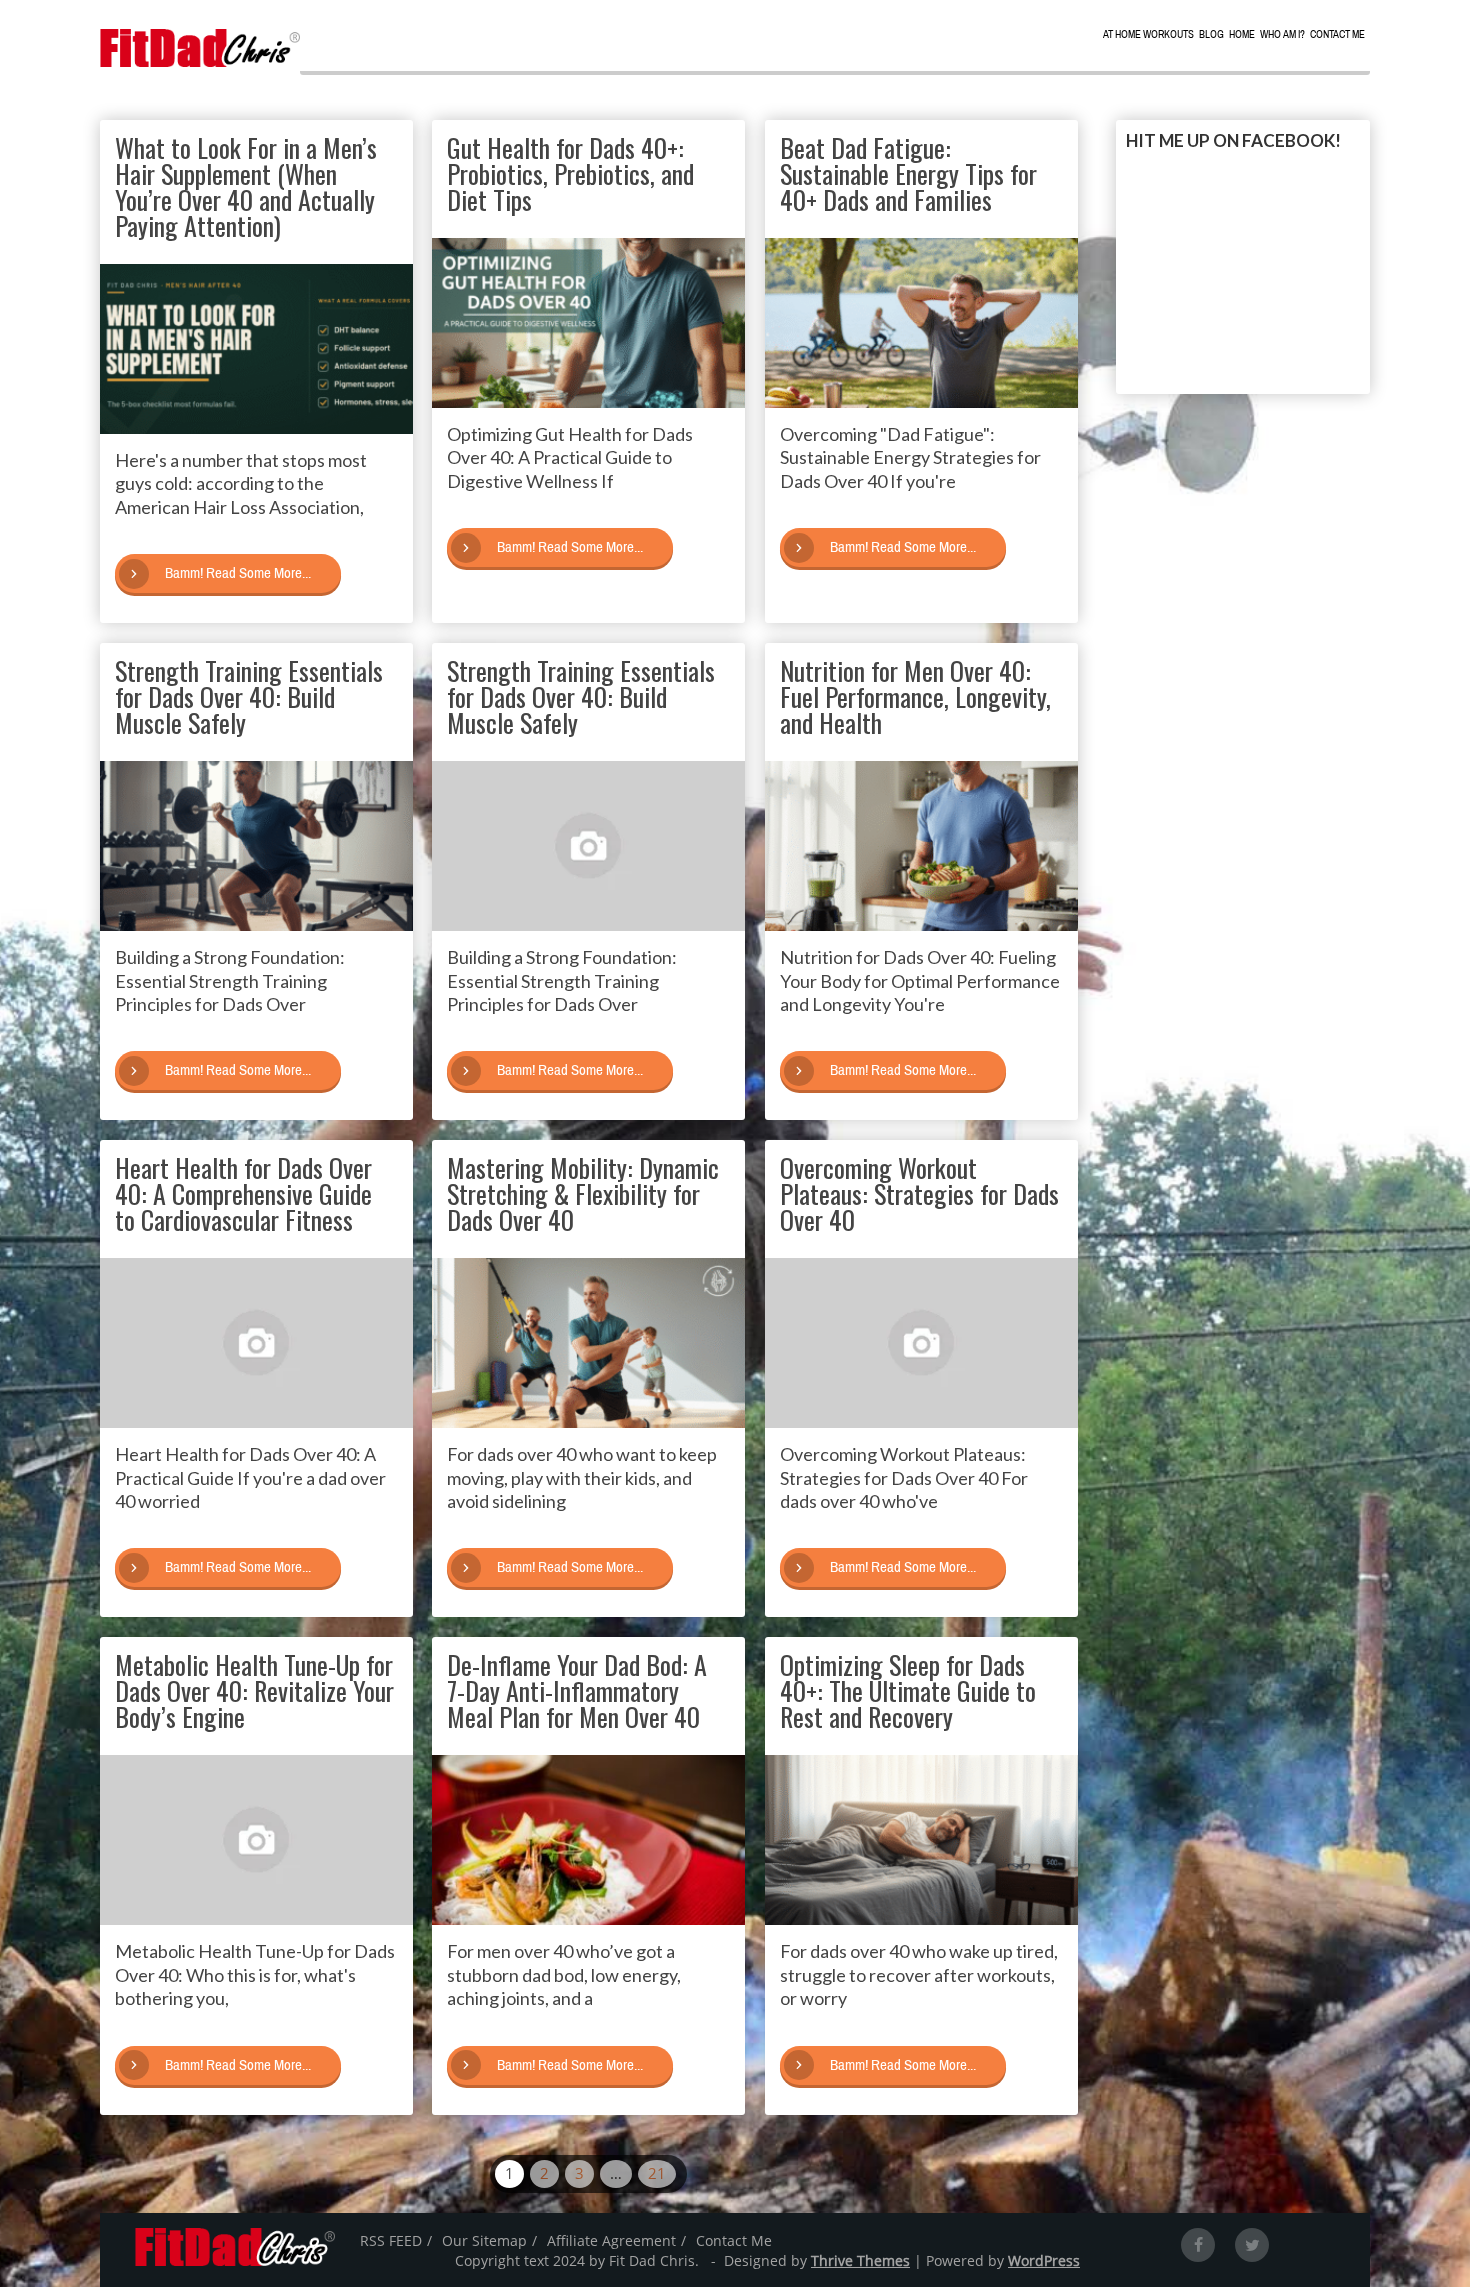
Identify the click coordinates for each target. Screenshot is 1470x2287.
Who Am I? (1282, 34)
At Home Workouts (1148, 34)
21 (657, 2173)
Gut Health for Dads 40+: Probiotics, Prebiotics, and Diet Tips (570, 173)
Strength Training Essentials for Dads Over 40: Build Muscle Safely (249, 696)
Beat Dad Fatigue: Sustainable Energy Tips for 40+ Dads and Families (908, 173)
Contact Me (1337, 34)
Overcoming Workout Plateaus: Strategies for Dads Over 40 (919, 1193)
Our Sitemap (484, 2240)
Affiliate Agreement (611, 2240)
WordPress (1044, 2260)
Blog (1211, 34)
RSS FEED (391, 2240)
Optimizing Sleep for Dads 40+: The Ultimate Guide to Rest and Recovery (908, 1690)
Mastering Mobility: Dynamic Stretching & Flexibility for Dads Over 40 (583, 1193)
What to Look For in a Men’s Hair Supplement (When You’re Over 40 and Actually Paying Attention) (246, 186)
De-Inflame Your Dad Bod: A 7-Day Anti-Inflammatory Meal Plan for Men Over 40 (577, 1690)
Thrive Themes (860, 2260)
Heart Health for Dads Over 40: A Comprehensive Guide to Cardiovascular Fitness (243, 1193)
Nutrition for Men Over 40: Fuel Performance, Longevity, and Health (915, 696)
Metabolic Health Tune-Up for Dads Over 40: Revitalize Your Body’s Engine (254, 1690)
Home (1242, 34)
